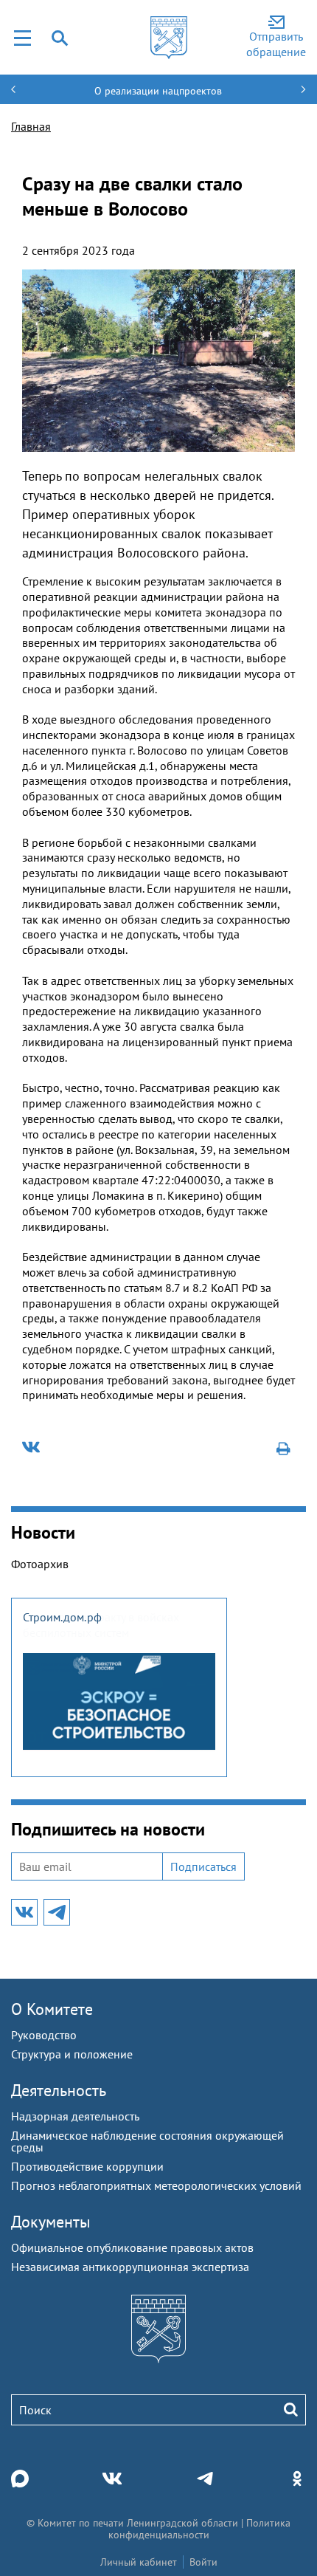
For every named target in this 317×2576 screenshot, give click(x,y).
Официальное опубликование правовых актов (132, 2247)
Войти (203, 2562)
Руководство (44, 2035)
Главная (31, 126)
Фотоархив (40, 1564)
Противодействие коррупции (87, 2166)
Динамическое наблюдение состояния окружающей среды (147, 2141)
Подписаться (203, 1866)
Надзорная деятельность (75, 2116)
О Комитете (52, 2009)
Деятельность (59, 2090)
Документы (51, 2222)
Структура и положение (72, 2054)
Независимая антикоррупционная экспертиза (130, 2267)
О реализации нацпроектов (158, 91)
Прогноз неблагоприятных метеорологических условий (156, 2185)
